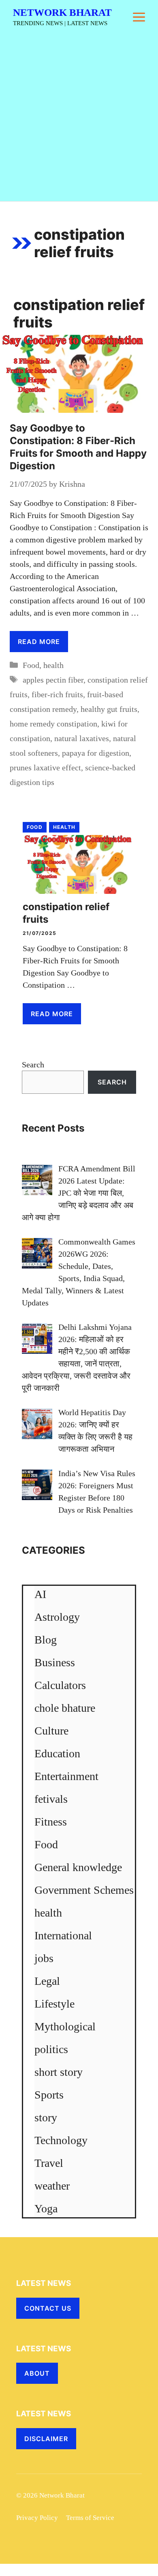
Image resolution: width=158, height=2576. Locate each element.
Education (57, 1753)
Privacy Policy (37, 2518)
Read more (39, 642)
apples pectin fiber (53, 680)
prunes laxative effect (45, 768)
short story (59, 2072)
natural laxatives (82, 738)
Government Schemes (84, 1890)
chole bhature (65, 1708)
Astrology (57, 1617)
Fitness (51, 1822)
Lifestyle (54, 2004)
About (37, 2373)
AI (40, 1594)
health (53, 665)
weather (52, 2186)
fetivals (51, 1799)
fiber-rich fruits (57, 694)
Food (31, 665)
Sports (49, 2095)
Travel (49, 2163)
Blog (46, 1640)
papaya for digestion (96, 753)
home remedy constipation (53, 724)
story (46, 2117)
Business (55, 1662)
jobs (44, 1958)
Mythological (65, 2026)
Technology (61, 2140)
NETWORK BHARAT (62, 12)
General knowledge (78, 1867)
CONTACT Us (48, 2308)
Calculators (60, 1685)
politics (51, 2049)
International (63, 1935)
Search (33, 1065)
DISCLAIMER (46, 2439)
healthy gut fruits (109, 709)
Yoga (46, 2208)
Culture (51, 1731)
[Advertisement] (79, 118)
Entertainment (66, 1776)
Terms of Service (90, 2518)
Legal (47, 1981)
